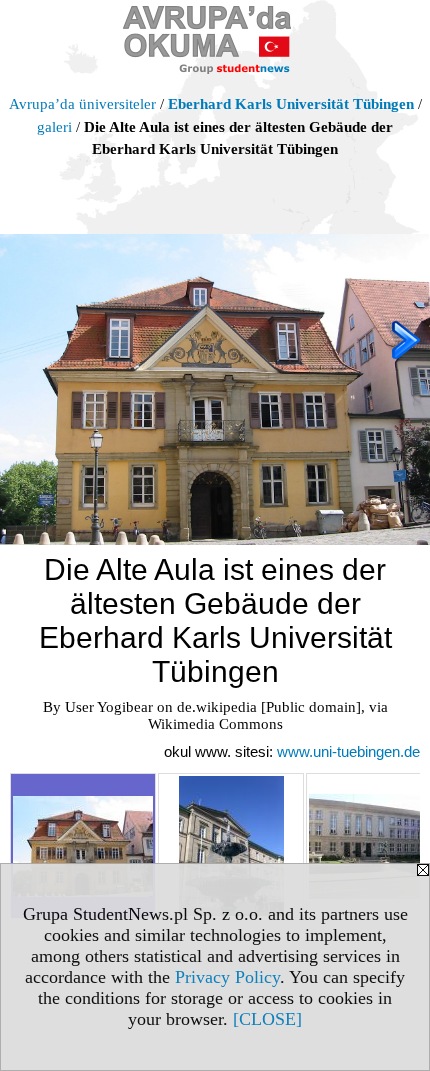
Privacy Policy (227, 977)
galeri (54, 127)
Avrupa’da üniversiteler (82, 104)
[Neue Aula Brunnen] (231, 846)
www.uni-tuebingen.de (348, 751)
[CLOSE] (267, 1019)
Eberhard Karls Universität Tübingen (291, 104)
